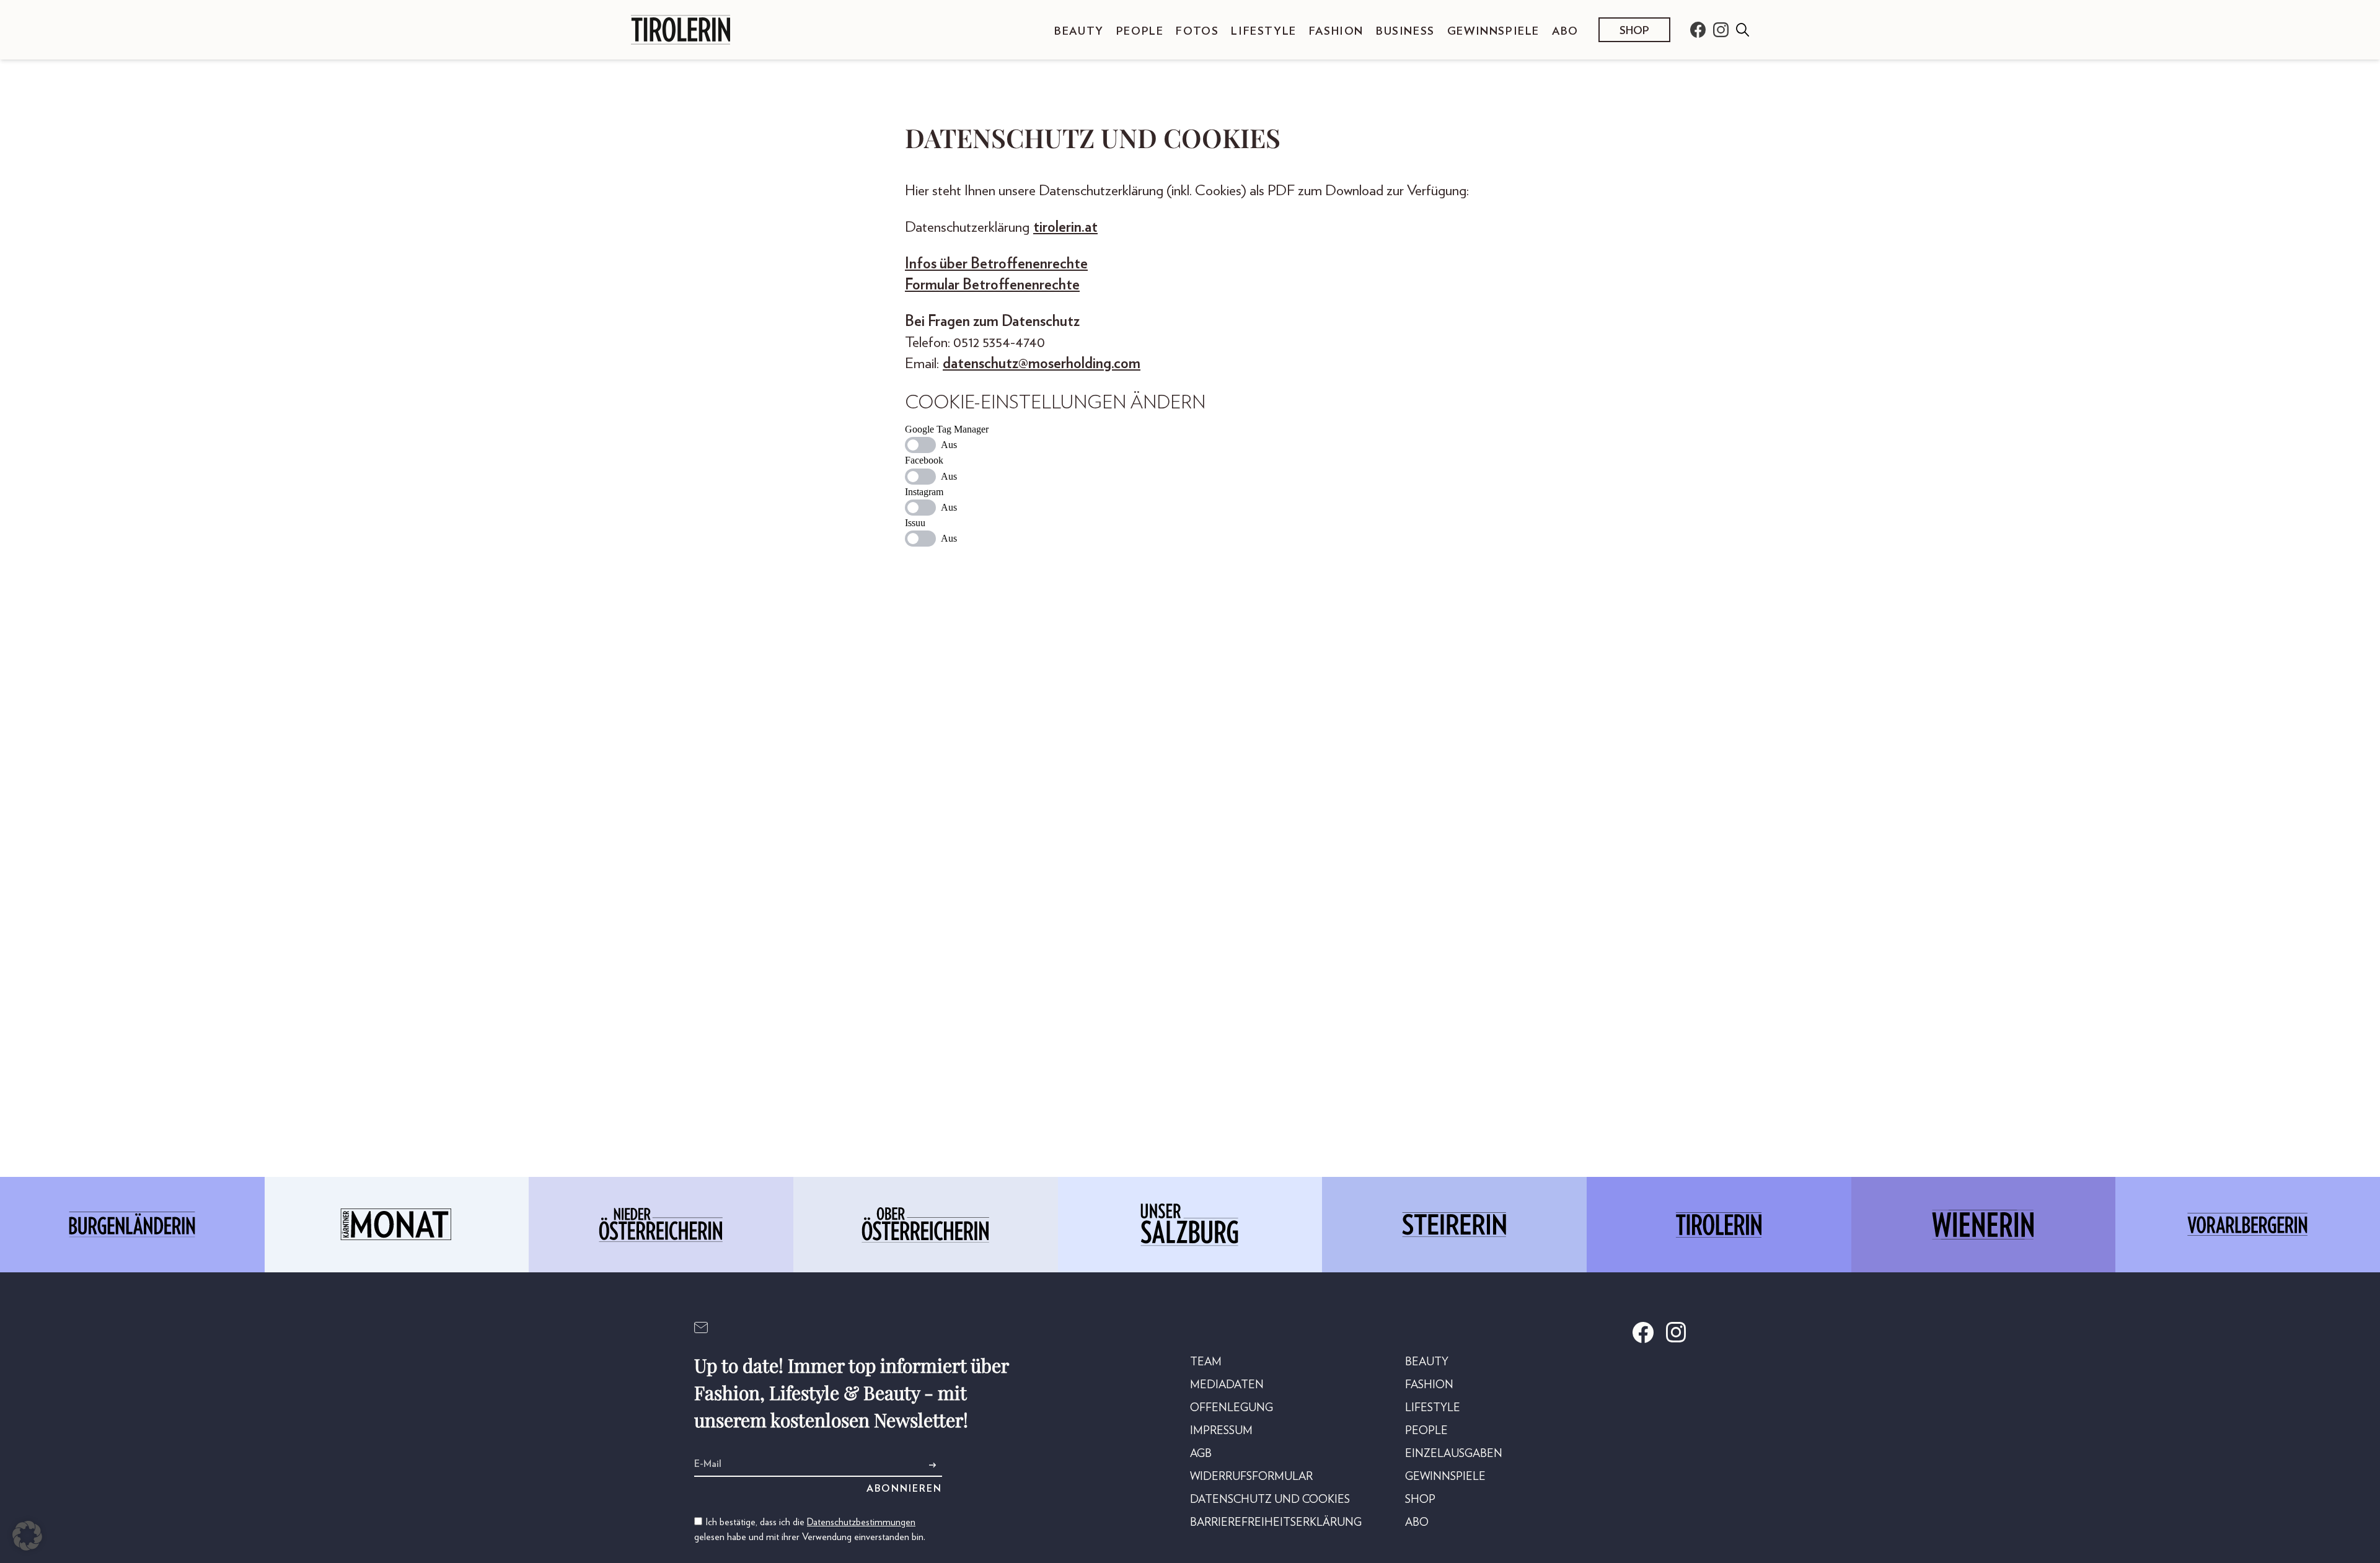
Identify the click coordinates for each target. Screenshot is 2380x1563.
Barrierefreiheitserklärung (1276, 1523)
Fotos (1197, 32)
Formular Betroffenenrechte (992, 285)
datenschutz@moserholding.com (1042, 364)
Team (1206, 1362)
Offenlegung (1232, 1408)
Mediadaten (1227, 1385)
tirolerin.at (1065, 227)
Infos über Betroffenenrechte (996, 264)
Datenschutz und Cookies (1270, 1500)
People (1140, 32)
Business (1405, 32)
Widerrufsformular (1251, 1477)
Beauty (1079, 32)
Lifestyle (1263, 32)
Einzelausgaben (1454, 1454)
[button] (27, 1536)
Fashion (1336, 32)
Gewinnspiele (1493, 32)
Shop (1634, 31)
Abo (1565, 32)
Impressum (1221, 1431)
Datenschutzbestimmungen (861, 1522)
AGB (1201, 1454)
